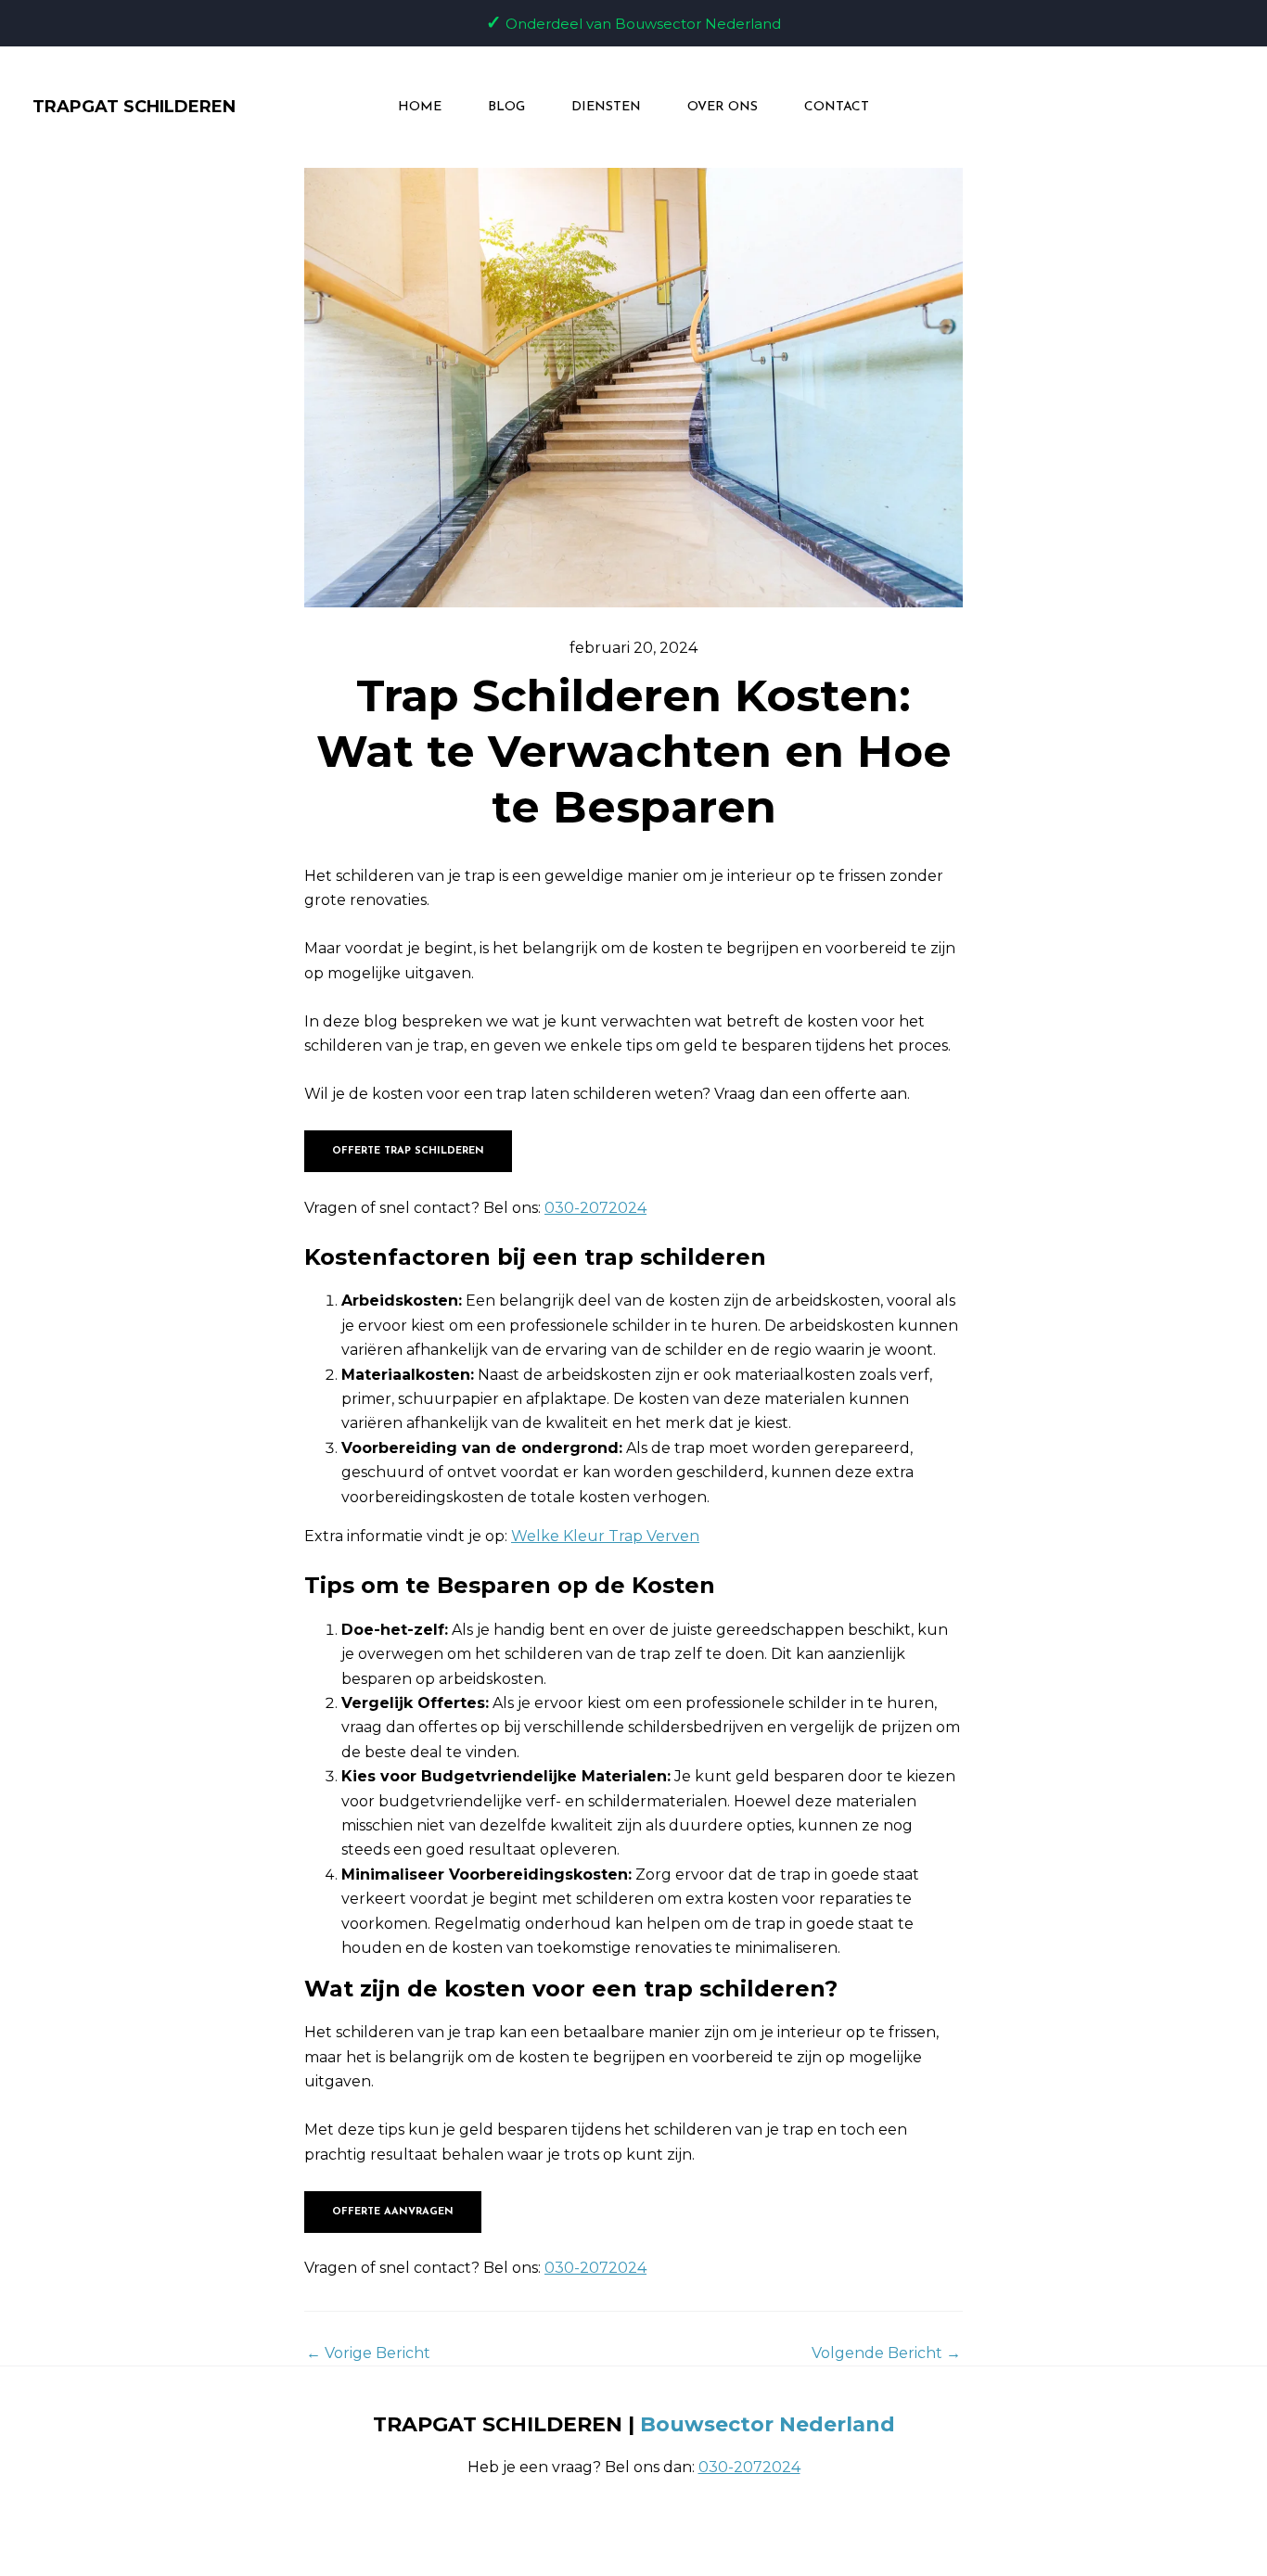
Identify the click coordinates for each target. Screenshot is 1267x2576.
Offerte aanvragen (393, 2212)
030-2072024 (595, 1208)
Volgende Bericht (886, 2353)
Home (420, 107)
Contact (837, 107)
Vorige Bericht (368, 2353)
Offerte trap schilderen (408, 1151)
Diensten (606, 107)
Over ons (723, 107)
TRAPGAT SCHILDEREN (134, 107)
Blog (506, 107)
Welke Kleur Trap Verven (605, 1536)
